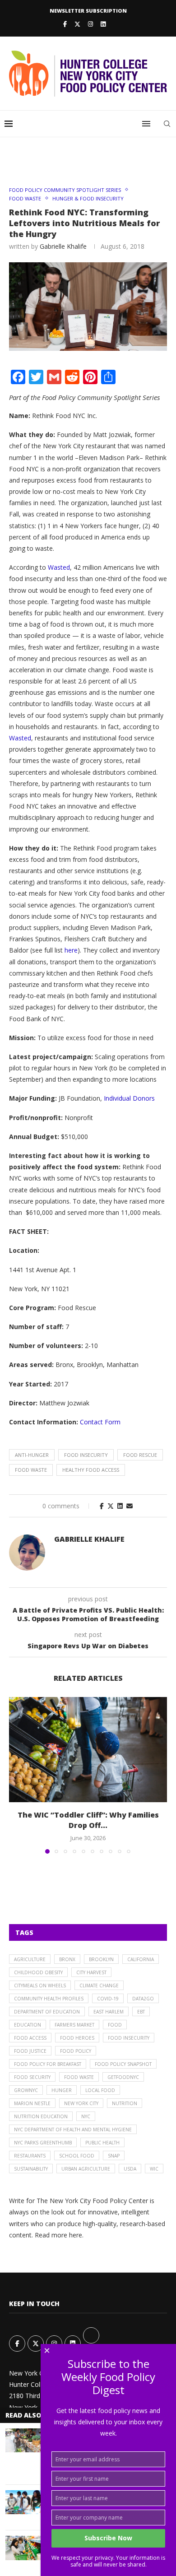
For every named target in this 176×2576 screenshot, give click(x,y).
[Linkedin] (103, 24)
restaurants (30, 2156)
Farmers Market (74, 2025)
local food (100, 2090)
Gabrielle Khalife (63, 246)
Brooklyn (101, 1959)
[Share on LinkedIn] (120, 1506)
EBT (141, 2012)
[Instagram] (90, 24)
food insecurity (86, 1455)
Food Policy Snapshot (123, 2064)
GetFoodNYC (123, 2077)
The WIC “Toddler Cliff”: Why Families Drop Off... (88, 1820)
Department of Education (47, 2012)
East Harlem (109, 2012)
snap (114, 2156)
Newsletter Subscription (88, 11)
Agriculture (30, 1959)
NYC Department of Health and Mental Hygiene (73, 2130)
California (141, 1959)
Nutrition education (41, 2116)
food (115, 2025)
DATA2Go (143, 1999)
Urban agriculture (86, 2169)
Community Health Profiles (49, 1999)
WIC (154, 2169)
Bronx (67, 1959)
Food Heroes (77, 2038)
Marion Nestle (32, 2103)
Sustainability (31, 2169)
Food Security (32, 2077)
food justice (30, 2051)
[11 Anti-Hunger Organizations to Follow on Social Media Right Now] (23, 2502)
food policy (76, 2051)
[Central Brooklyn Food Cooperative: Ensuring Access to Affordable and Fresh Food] (23, 2440)
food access (30, 2038)
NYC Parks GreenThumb (43, 2143)
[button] (17, 1775)
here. (76, 2235)
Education (28, 2025)
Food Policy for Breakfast (48, 2064)
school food (77, 2156)
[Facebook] (65, 24)
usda (130, 2169)
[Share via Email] (130, 1506)
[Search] (167, 124)
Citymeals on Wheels (40, 1985)
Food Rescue (140, 1455)
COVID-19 (108, 1999)
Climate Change (99, 1985)
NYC (86, 2116)
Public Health (102, 2143)
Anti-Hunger (32, 1455)
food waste (31, 1470)
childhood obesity (38, 1972)
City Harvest (91, 1972)
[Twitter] (77, 24)
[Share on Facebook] (102, 1506)
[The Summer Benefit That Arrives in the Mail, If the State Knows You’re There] (23, 2548)
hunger (62, 2090)
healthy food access (91, 1470)
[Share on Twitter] (111, 1506)
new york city (81, 2103)
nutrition (125, 2103)
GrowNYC (26, 2090)
